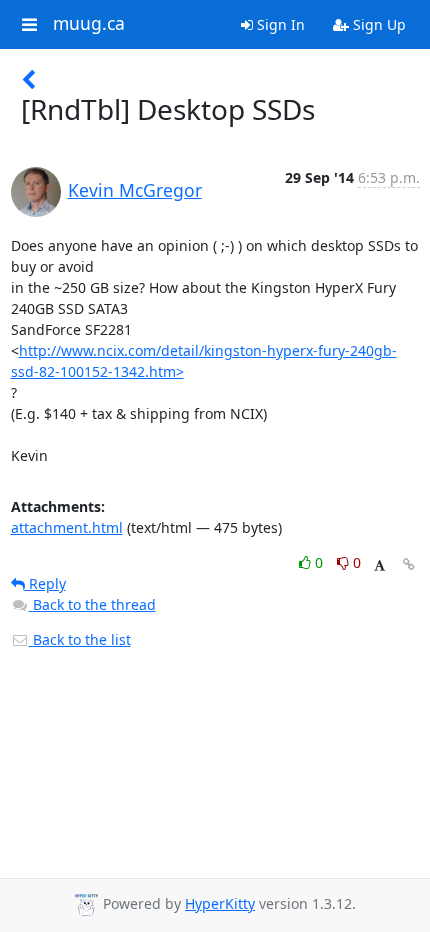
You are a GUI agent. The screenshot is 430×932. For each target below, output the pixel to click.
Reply (45, 583)
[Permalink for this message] (409, 564)
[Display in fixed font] (379, 565)
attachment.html (67, 527)
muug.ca (89, 24)
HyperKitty (220, 903)
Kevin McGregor (135, 190)
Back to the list (80, 639)
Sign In (279, 24)
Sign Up (377, 24)
